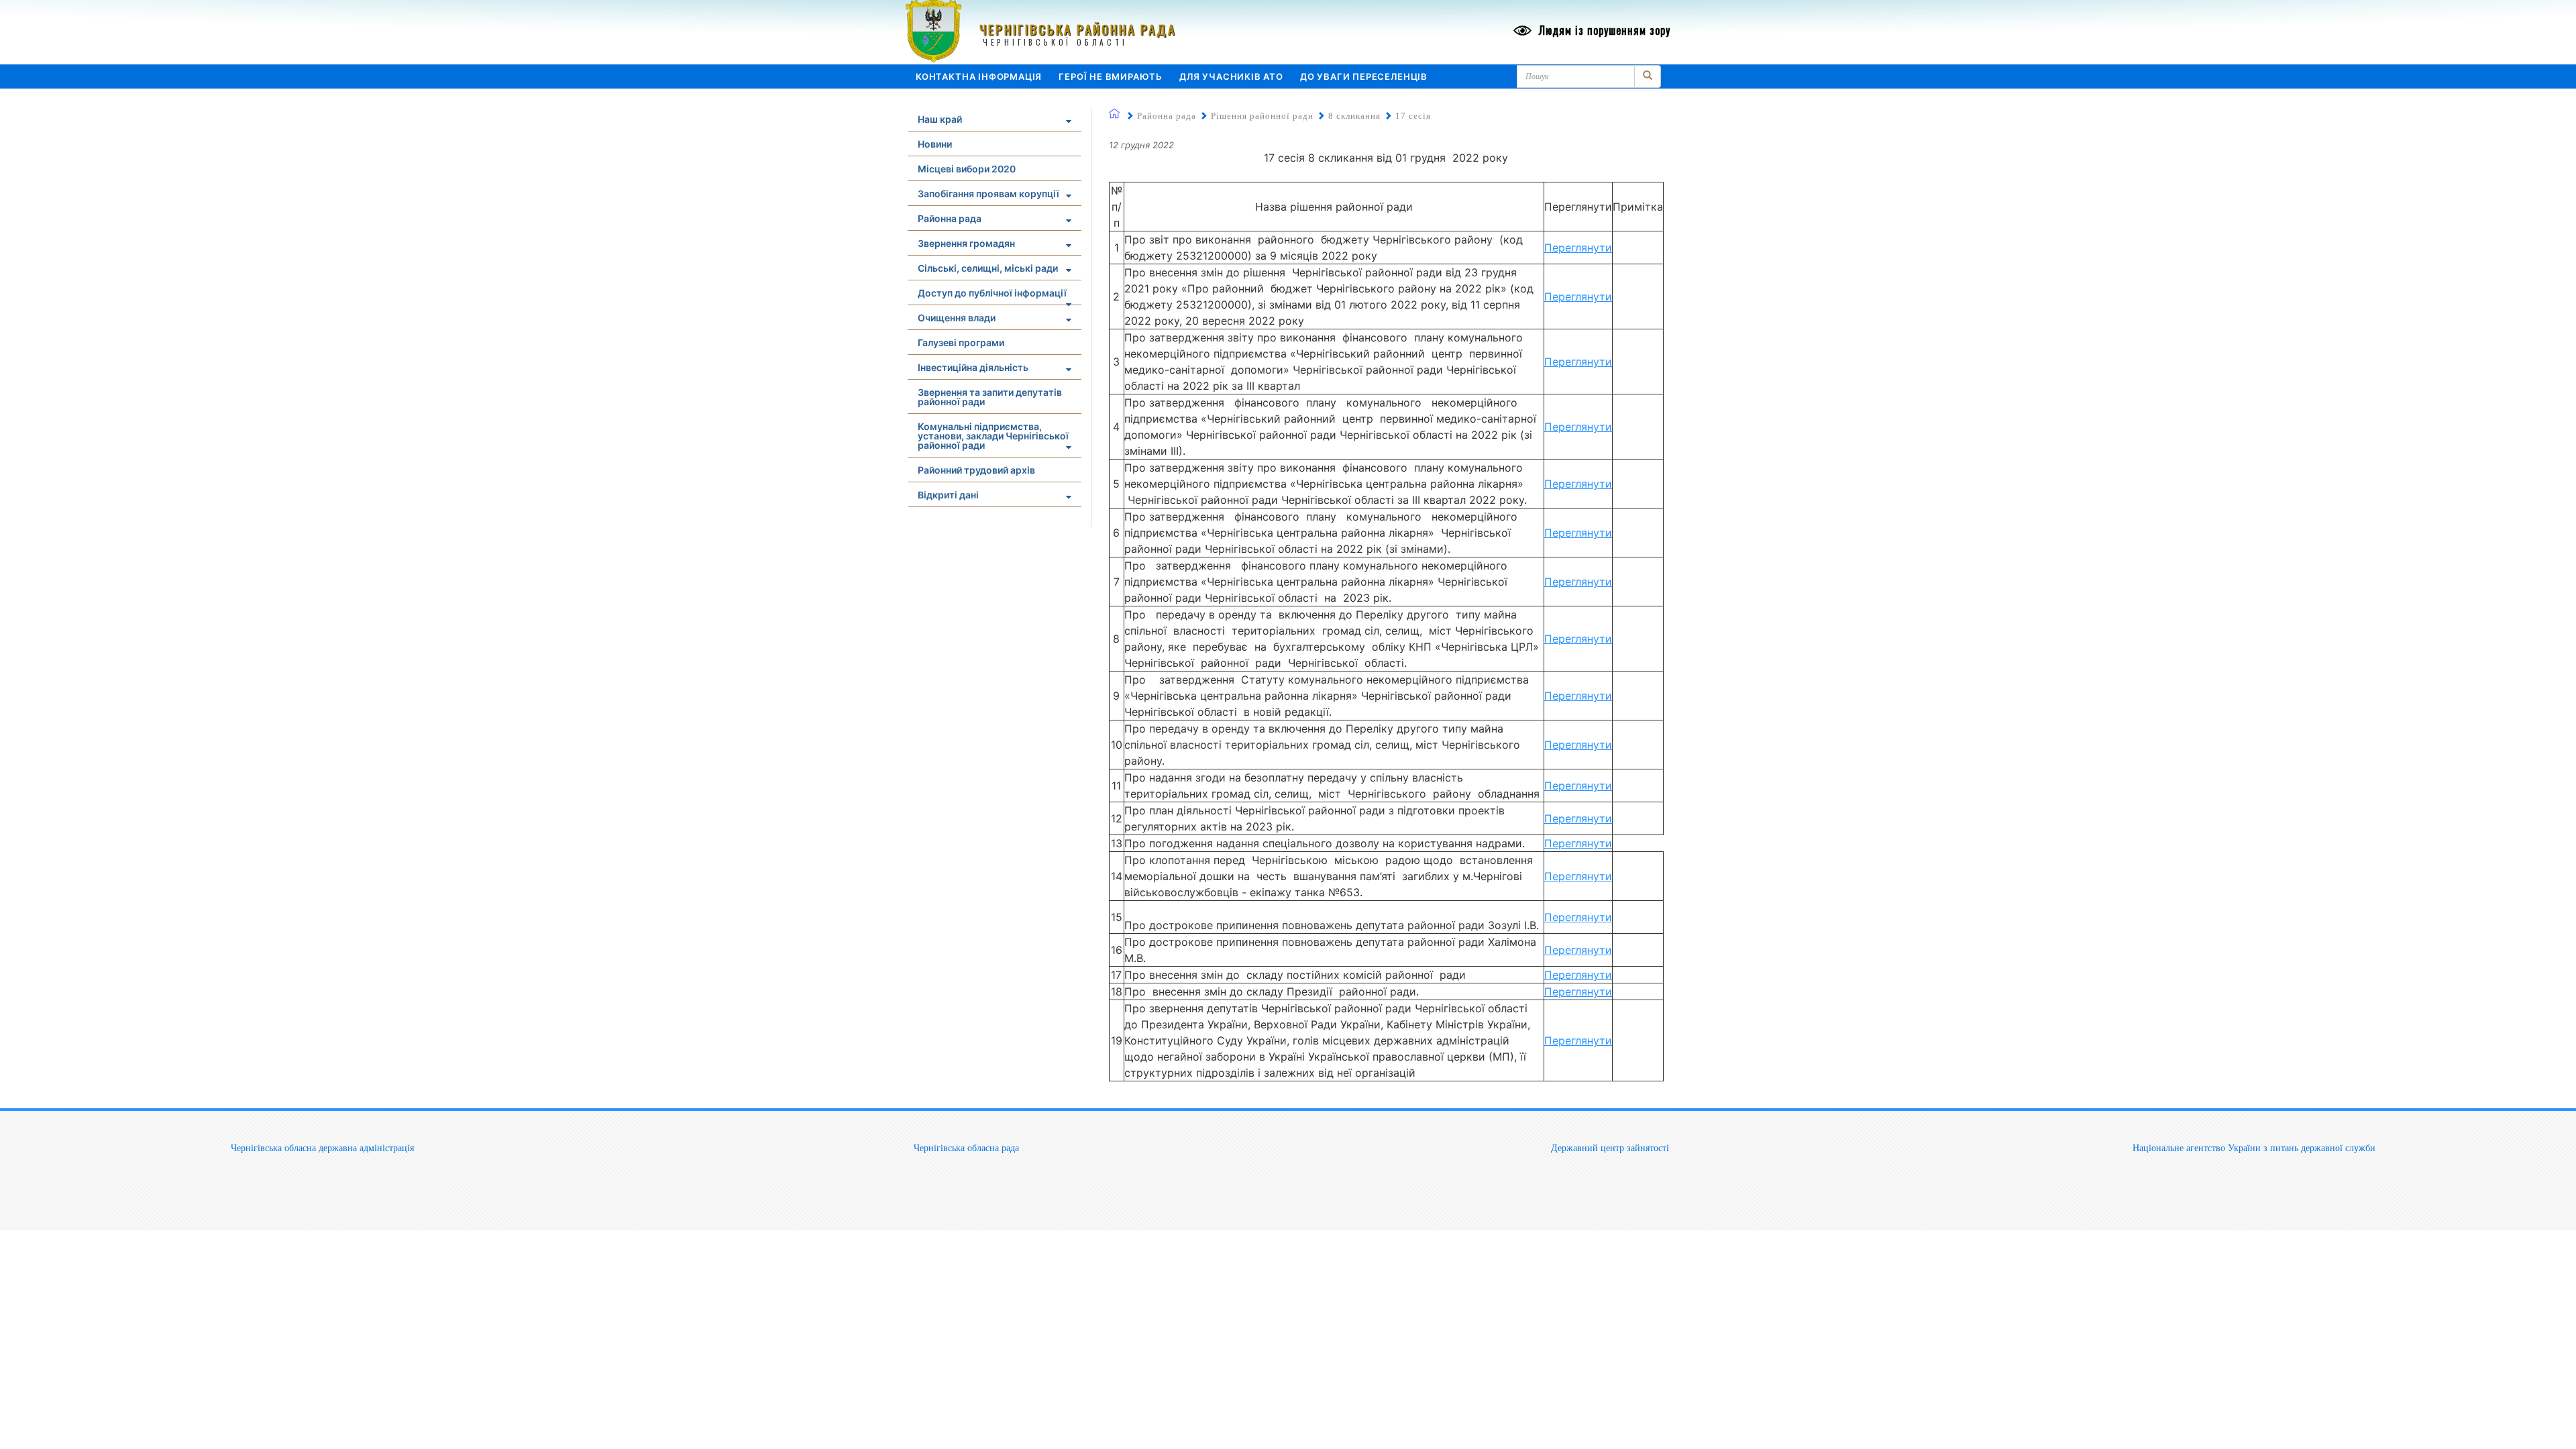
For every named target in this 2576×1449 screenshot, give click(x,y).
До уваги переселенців (1364, 76)
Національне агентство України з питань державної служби (2254, 1148)
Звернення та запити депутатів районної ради (990, 397)
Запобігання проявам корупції (988, 194)
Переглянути (1578, 248)
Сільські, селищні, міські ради (988, 268)
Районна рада (950, 218)
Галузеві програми (961, 342)
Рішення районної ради (1262, 116)
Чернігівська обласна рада (966, 1148)
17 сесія (1413, 116)
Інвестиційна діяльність (973, 367)
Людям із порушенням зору (1603, 30)
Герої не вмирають (1111, 76)
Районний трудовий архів (976, 470)
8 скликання (1354, 116)
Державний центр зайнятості (1610, 1148)
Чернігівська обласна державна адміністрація (322, 1148)
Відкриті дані (948, 495)
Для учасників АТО (1231, 76)
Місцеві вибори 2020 (967, 169)
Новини (935, 144)
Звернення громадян (966, 243)
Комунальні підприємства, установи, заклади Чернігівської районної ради (993, 436)
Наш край (940, 119)
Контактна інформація (979, 76)
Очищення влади (957, 318)
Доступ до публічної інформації (992, 293)
